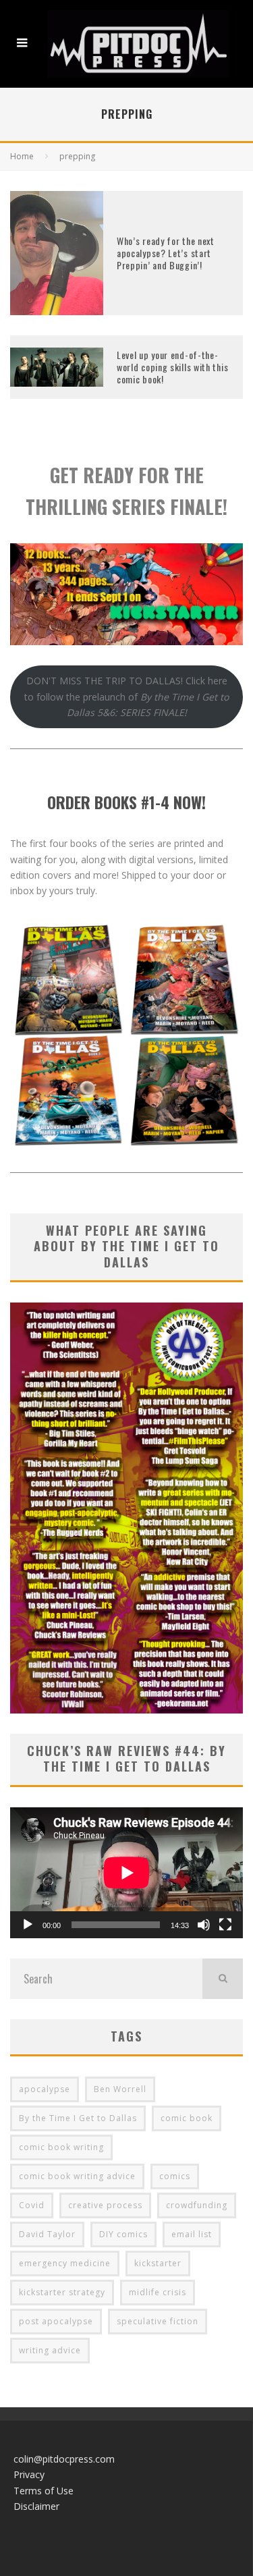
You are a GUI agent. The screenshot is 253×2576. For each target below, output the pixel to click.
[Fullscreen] (225, 1925)
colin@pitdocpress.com (64, 2459)
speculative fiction (158, 2321)
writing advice (50, 2350)
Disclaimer (36, 2506)
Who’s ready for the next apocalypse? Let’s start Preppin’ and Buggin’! (166, 253)
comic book (187, 2118)
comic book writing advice (77, 2176)
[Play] (28, 1925)
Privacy (29, 2474)
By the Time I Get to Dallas (78, 2118)
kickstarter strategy (62, 2292)
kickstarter (158, 2263)
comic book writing (61, 2147)
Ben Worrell (120, 2089)
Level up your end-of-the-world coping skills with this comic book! (172, 367)
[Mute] (204, 1925)
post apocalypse (56, 2321)
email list (192, 2234)
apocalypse (45, 2089)
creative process (105, 2205)
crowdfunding (197, 2205)
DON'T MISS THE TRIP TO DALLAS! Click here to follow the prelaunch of (126, 696)
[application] (126, 1873)
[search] (223, 1979)
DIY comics (123, 2234)
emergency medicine (65, 2263)
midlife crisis (158, 2292)
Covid (32, 2205)
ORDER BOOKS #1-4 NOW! (126, 802)
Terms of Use (44, 2491)
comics (175, 2176)
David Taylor (47, 2234)
